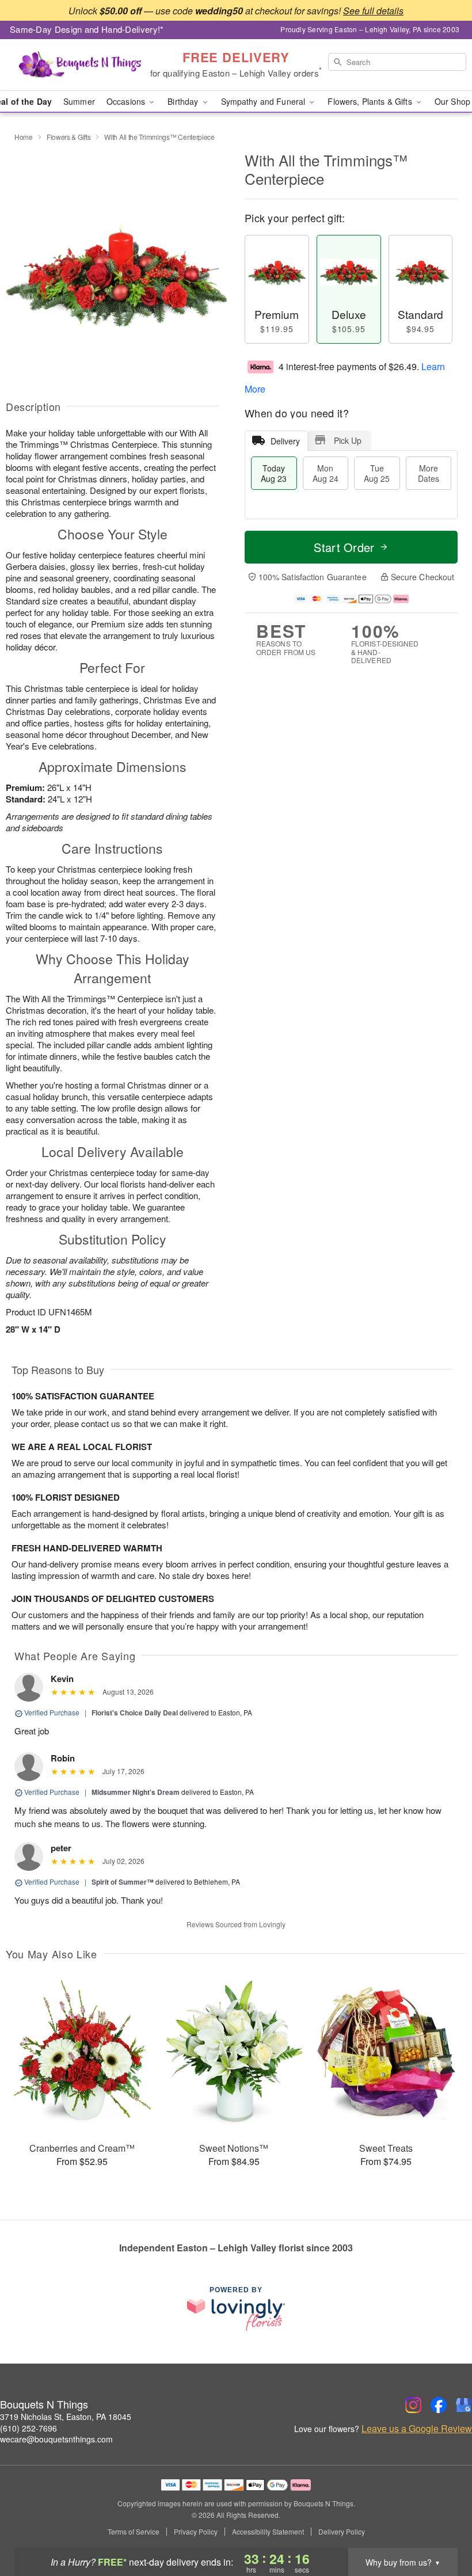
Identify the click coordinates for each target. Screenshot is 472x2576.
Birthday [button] (184, 101)
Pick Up (348, 440)
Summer (79, 101)
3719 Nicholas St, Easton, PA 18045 (66, 2417)
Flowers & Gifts (69, 137)
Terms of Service (134, 2532)
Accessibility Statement (268, 2532)
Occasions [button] (127, 101)
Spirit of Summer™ (123, 1882)
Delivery (285, 441)
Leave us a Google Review (417, 2429)
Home (24, 137)
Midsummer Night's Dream (136, 1792)
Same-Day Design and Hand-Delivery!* (87, 29)
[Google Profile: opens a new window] (464, 2405)
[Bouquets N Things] (81, 65)
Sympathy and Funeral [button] (264, 101)
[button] (442, 2527)
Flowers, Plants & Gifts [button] (371, 101)
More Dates (429, 473)
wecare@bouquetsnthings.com (56, 2439)
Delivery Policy (342, 2532)
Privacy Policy (196, 2532)
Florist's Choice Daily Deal (135, 1713)
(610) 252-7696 (28, 2428)
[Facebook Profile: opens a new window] (439, 2405)
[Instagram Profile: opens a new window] (413, 2405)
